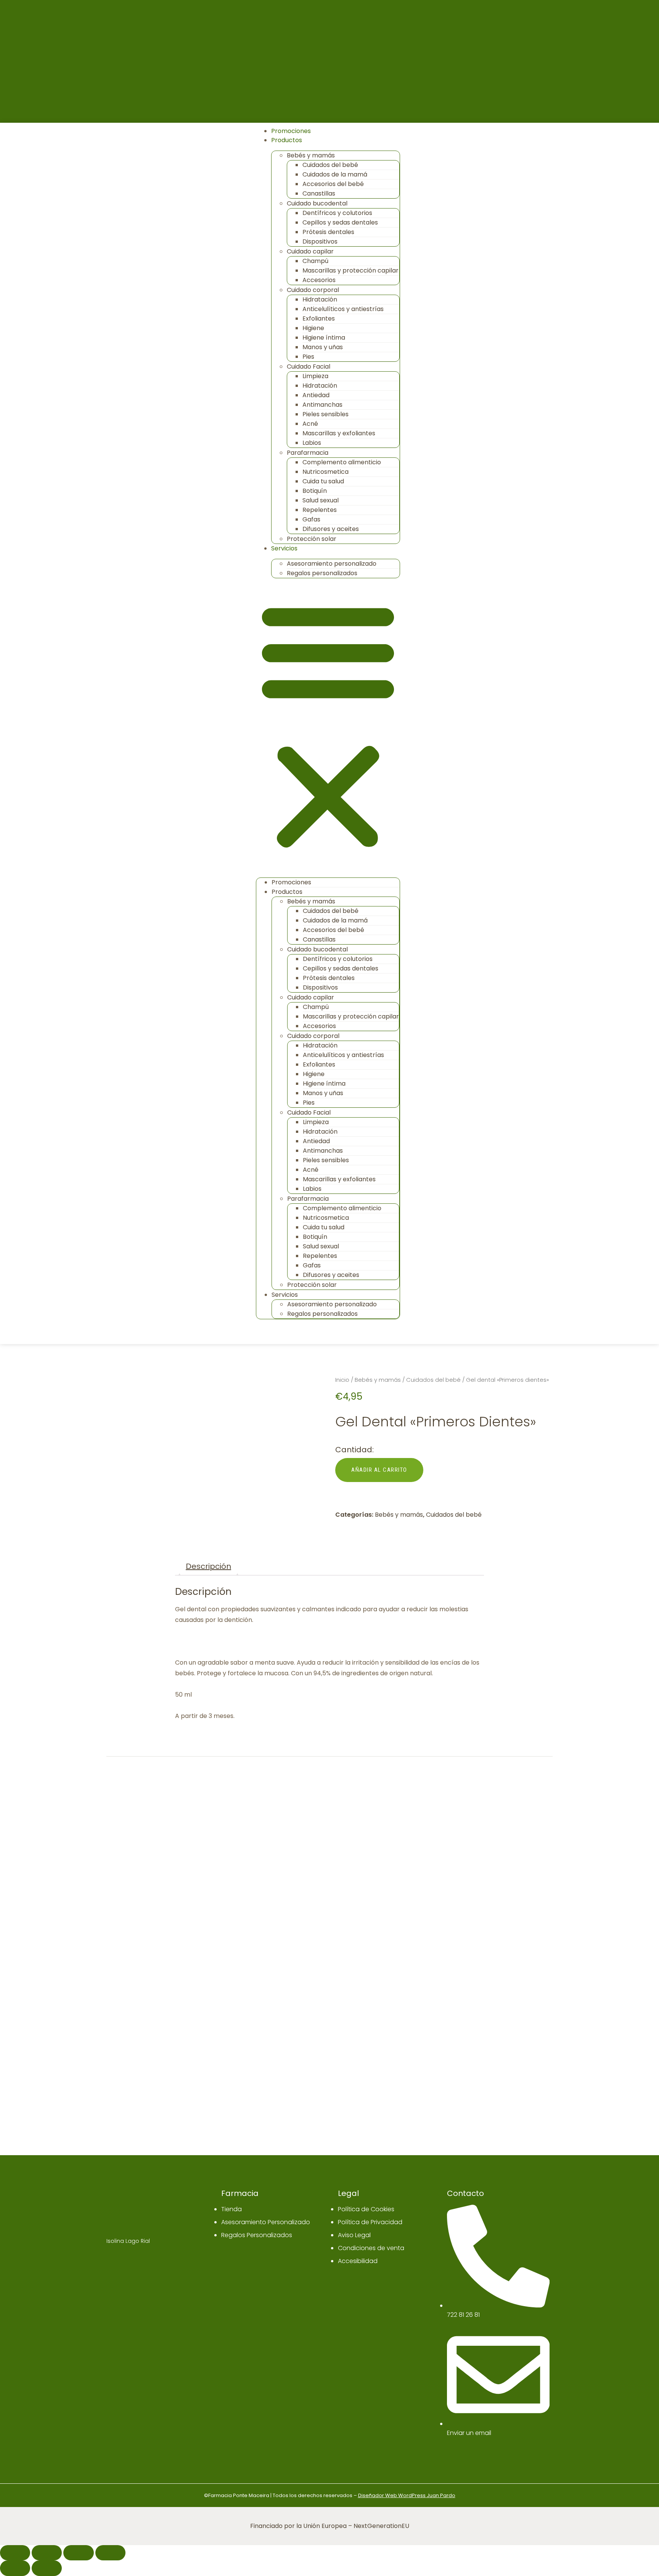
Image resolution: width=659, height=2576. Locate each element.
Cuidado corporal (313, 290)
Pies (308, 357)
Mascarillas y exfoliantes (339, 433)
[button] (328, 725)
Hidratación (320, 299)
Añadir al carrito (379, 1470)
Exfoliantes (319, 318)
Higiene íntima (324, 338)
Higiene (313, 328)
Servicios (284, 548)
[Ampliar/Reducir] (110, 2553)
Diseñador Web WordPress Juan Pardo (407, 2495)
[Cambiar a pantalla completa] (78, 2553)
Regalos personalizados (322, 573)
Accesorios (319, 280)
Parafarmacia (308, 453)
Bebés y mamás (311, 155)
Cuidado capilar (310, 251)
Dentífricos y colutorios (337, 213)
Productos (287, 140)
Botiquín (315, 491)
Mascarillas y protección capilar (350, 270)
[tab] (208, 1566)
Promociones (291, 131)
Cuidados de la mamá (335, 174)
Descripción (208, 1566)
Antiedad (316, 395)
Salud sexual (321, 500)
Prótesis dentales (328, 232)
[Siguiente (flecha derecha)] (47, 2568)
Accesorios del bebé (333, 184)
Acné (310, 424)
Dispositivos (320, 241)
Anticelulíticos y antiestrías (343, 309)
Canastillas (319, 193)
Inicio (342, 1380)
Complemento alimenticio (342, 462)
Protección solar (312, 539)
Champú (315, 261)
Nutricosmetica (325, 472)
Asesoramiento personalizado (332, 564)
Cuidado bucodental (317, 203)
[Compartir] (47, 2553)
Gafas (311, 519)
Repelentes (320, 510)
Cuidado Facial (309, 367)
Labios (312, 443)
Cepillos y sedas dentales (340, 222)
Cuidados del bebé (330, 165)
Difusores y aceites (331, 529)
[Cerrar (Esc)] (15, 2553)
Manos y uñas (323, 347)
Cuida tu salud (323, 481)
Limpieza (315, 376)
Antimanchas (322, 405)
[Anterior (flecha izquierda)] (15, 2568)
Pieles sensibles (325, 414)
